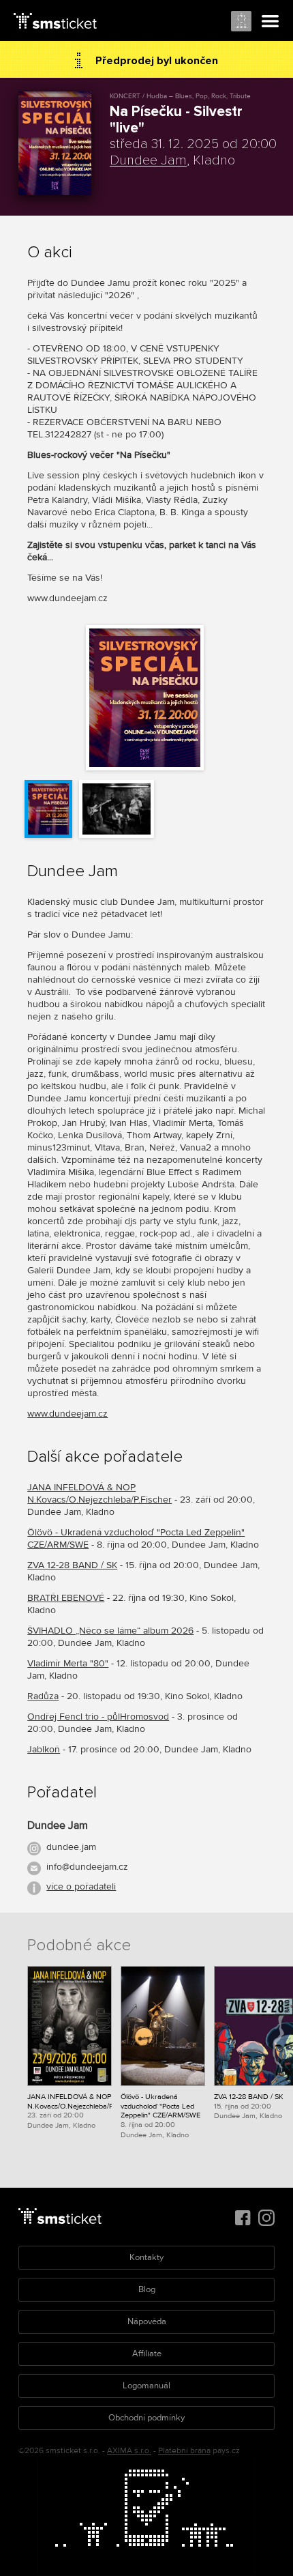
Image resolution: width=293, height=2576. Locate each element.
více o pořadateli (81, 1886)
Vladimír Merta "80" (68, 1663)
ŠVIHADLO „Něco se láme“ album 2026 (110, 1631)
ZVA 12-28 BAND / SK (72, 1565)
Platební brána (184, 2451)
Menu (271, 22)
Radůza (43, 1696)
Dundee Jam (148, 160)
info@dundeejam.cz (87, 1867)
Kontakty (146, 2257)
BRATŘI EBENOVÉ (66, 1598)
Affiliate (147, 2354)
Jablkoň (44, 1749)
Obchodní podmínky (146, 2418)
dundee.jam (71, 1847)
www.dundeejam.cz (67, 1414)
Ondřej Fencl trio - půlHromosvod (98, 1717)
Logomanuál (146, 2386)
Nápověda (147, 2321)
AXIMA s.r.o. (129, 2451)
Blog (147, 2289)
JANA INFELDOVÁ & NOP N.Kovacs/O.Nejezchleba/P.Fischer (99, 1493)
